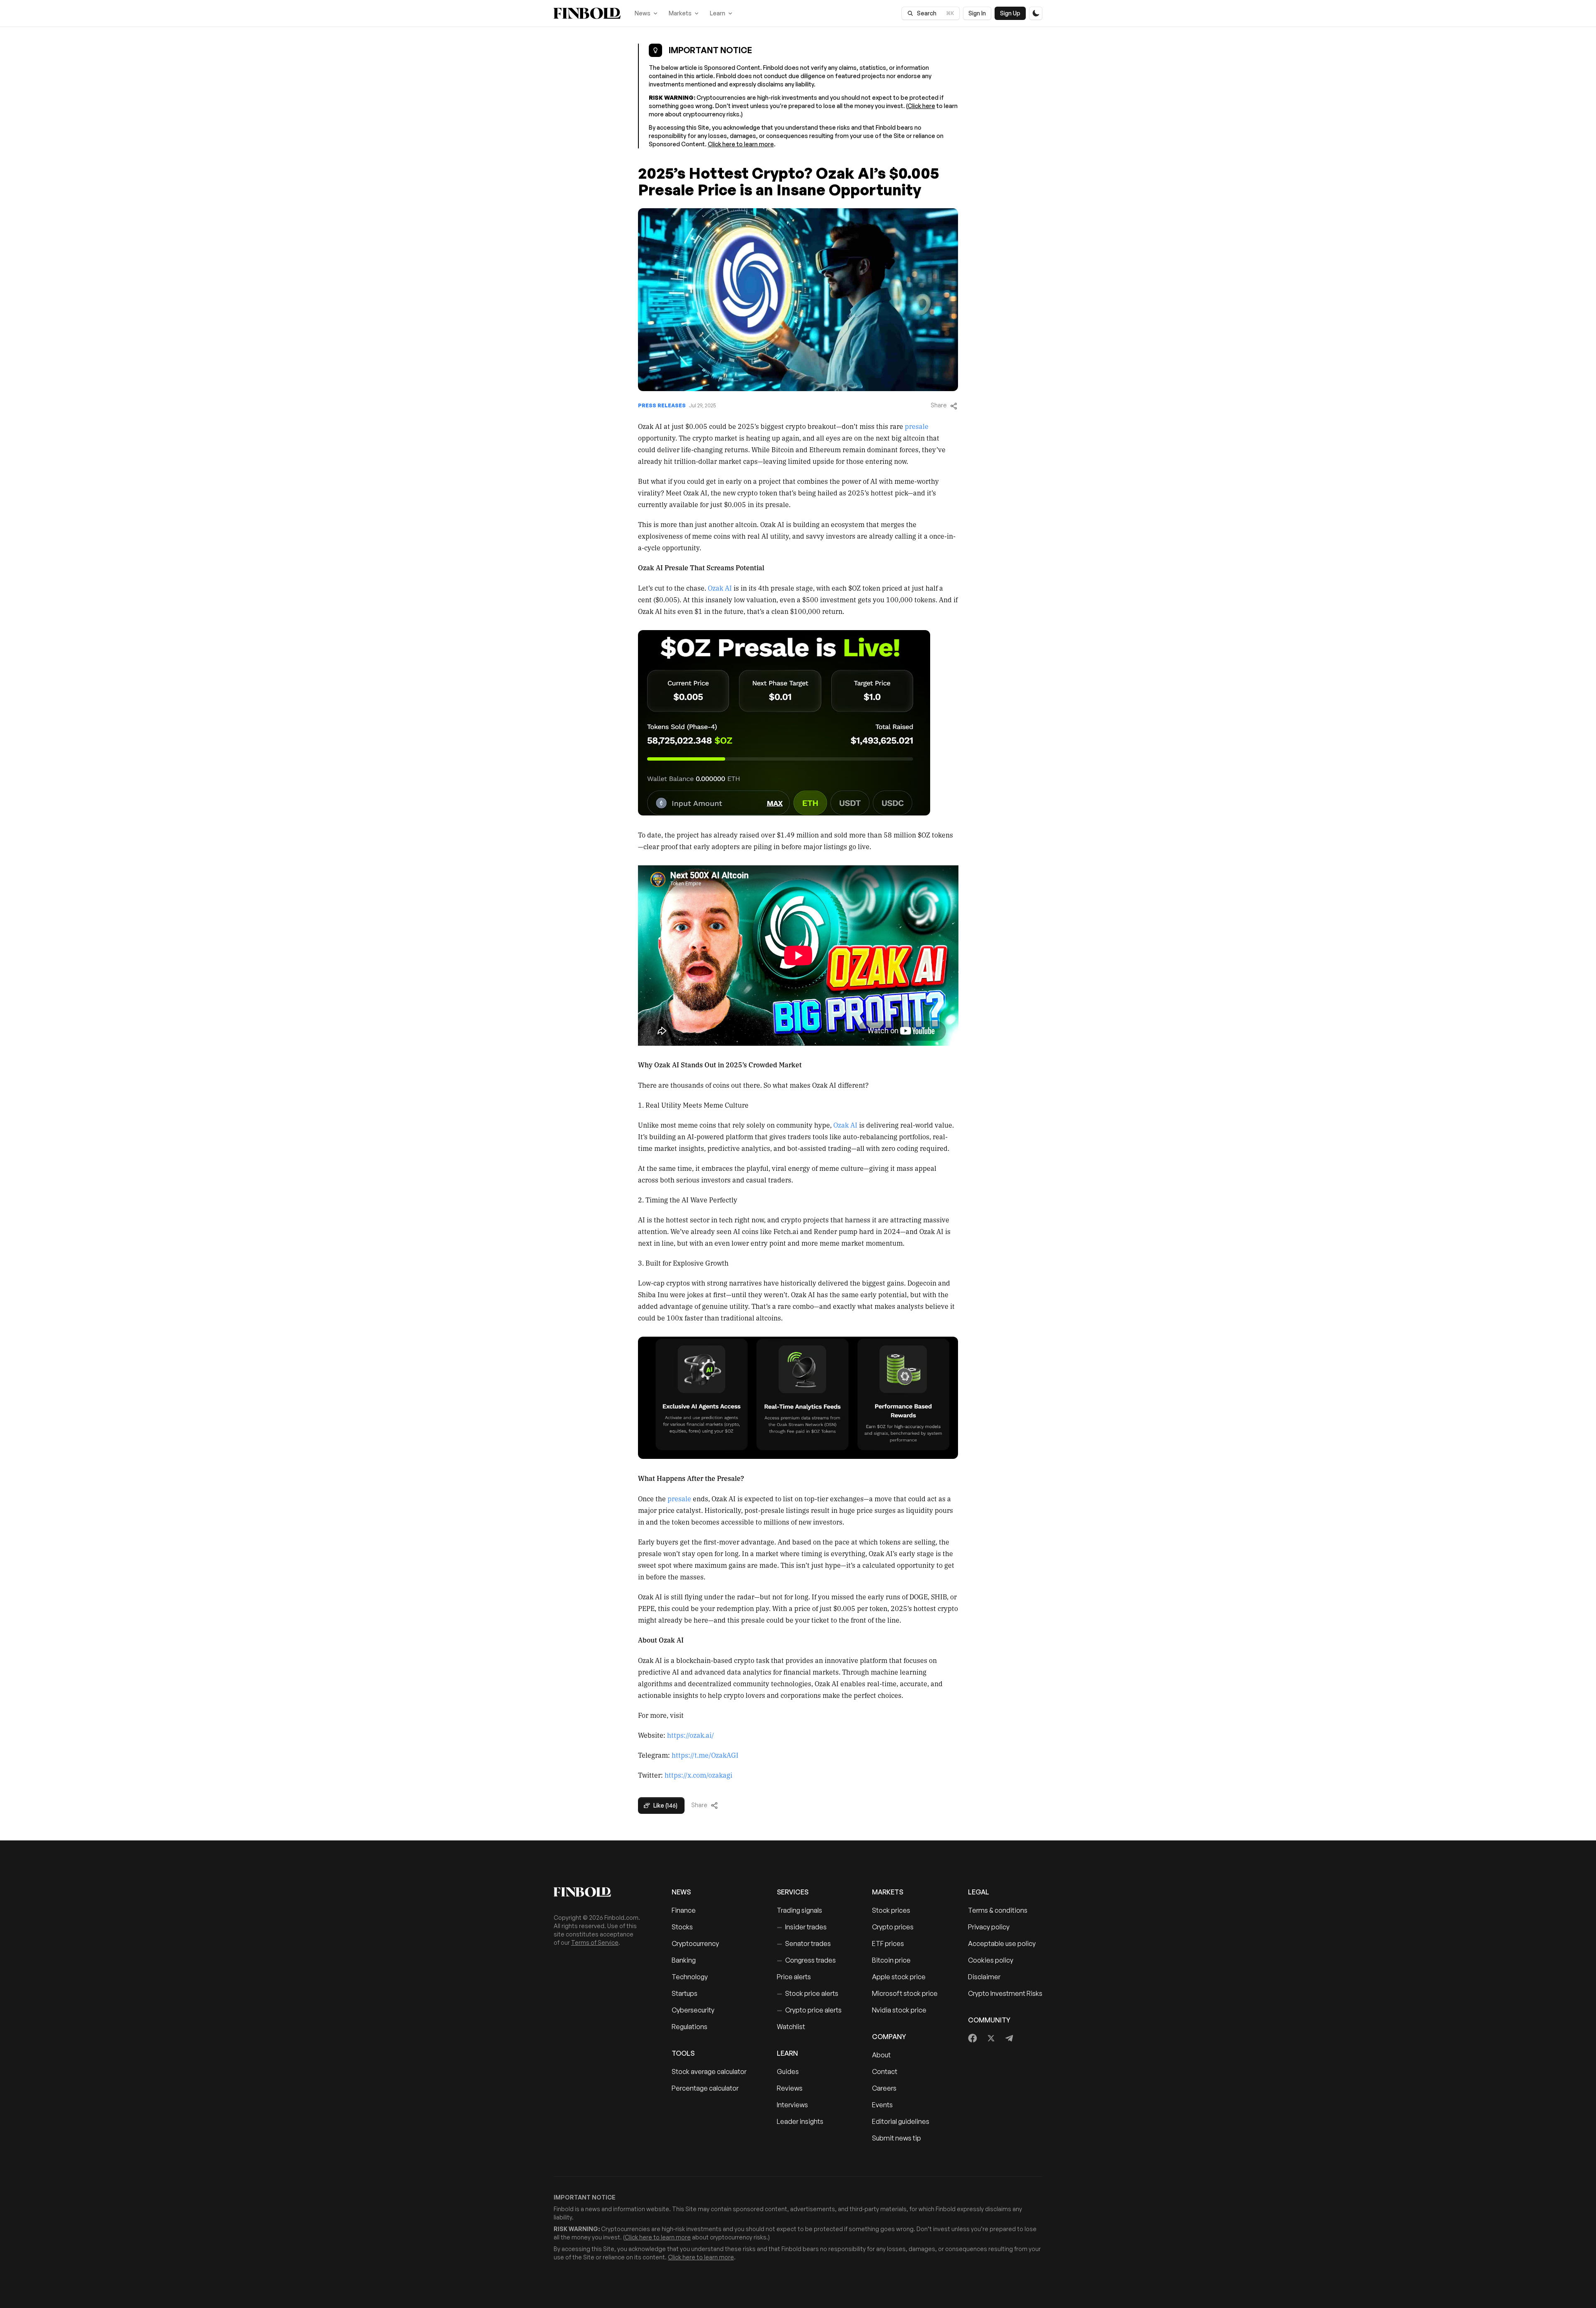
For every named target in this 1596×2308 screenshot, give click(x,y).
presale (917, 426)
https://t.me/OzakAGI (705, 1755)
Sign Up (1010, 13)
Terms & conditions (998, 1910)
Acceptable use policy (1002, 1943)
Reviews (790, 2088)
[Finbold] (587, 13)
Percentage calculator (705, 2088)
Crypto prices (893, 1927)
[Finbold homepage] (599, 1892)
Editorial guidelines (901, 2121)
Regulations (690, 2027)
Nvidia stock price (899, 2010)
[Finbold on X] (991, 2038)
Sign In (977, 13)
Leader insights (800, 2121)
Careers (884, 2088)
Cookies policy (991, 1960)
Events (882, 2105)
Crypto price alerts (809, 2010)
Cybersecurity (693, 2010)
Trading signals (799, 1910)
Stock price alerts (808, 1993)
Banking (684, 1960)
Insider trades (802, 1927)
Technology (690, 1977)
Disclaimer (984, 1977)
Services (793, 1892)
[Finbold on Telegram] (1009, 2038)
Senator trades (804, 1943)
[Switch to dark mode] (1036, 13)
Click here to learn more (741, 144)
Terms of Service (595, 1942)
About (881, 2055)
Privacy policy (989, 1927)
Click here (921, 106)
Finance (684, 1910)
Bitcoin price (891, 1960)
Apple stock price (899, 1977)
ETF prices (888, 1943)
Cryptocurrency (695, 1943)
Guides (788, 2072)
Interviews (792, 2105)
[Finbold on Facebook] (973, 2038)
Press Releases (662, 405)
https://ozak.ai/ (691, 1735)
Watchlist (791, 2027)
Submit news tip (897, 2138)
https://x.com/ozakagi (698, 1775)
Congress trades (806, 1960)
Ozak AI (720, 588)
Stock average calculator (709, 2072)
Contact (885, 2072)
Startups (685, 1993)
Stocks (682, 1927)
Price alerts (794, 1977)
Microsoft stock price (905, 1993)
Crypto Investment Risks (1005, 1993)
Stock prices (891, 1910)
